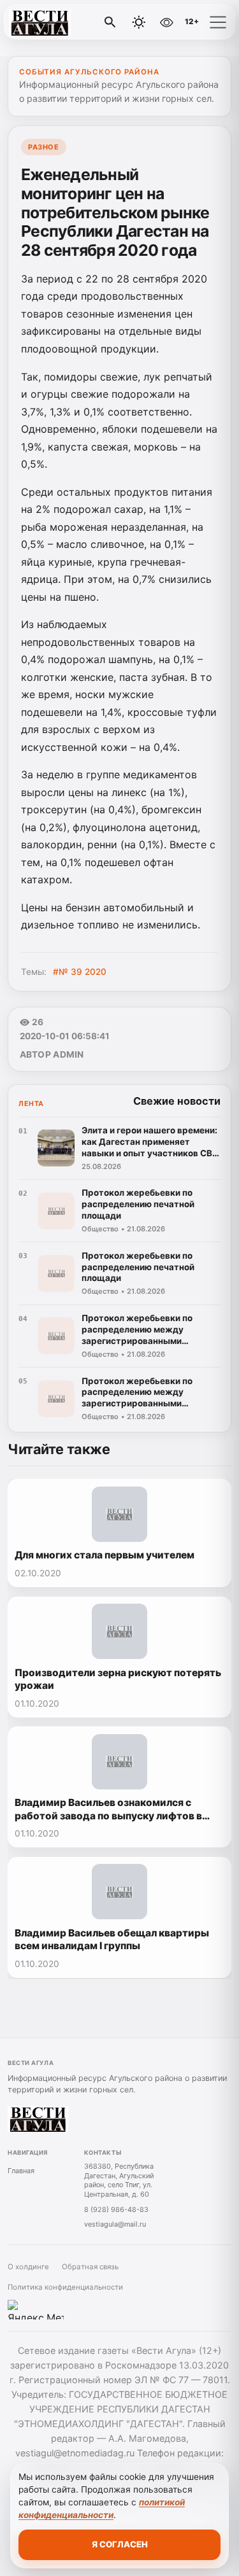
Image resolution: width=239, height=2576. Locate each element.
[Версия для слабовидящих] (166, 22)
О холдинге (28, 2267)
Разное (43, 147)
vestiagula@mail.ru (115, 2224)
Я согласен (120, 2544)
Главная (21, 2171)
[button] (218, 22)
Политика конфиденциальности (65, 2287)
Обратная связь (90, 2267)
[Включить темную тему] (139, 22)
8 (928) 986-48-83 (116, 2209)
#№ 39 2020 (80, 972)
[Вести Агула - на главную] (62, 22)
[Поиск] (110, 22)
